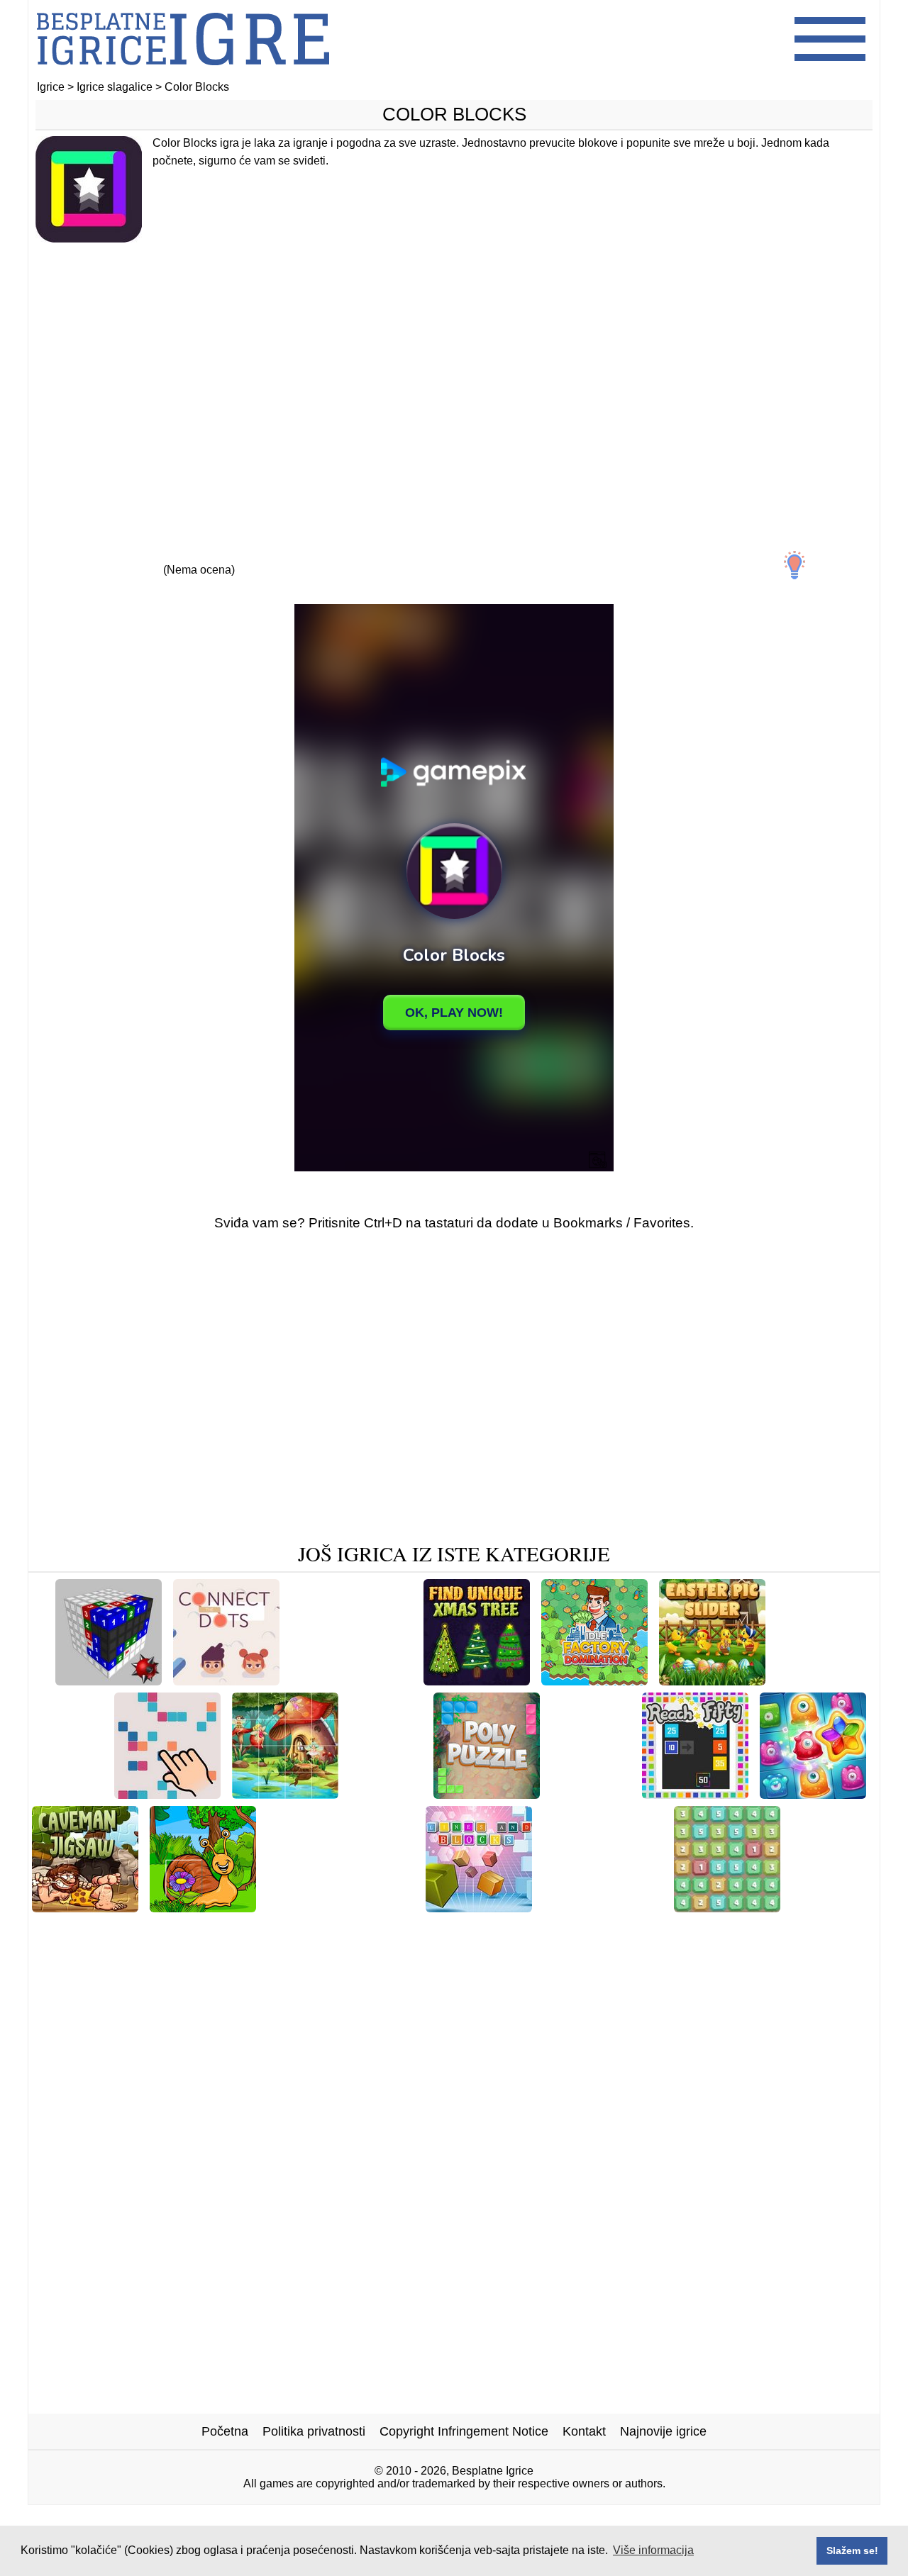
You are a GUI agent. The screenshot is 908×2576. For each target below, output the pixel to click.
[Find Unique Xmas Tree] (477, 1680)
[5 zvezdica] (329, 557)
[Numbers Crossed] (494, 1929)
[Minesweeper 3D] (109, 1680)
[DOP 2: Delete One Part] (341, 1907)
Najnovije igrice (663, 2431)
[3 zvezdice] (199, 557)
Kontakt (584, 2431)
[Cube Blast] (829, 1907)
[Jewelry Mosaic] (609, 1929)
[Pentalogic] (67, 1794)
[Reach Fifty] (695, 1794)
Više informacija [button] (653, 2550)
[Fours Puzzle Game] (167, 1794)
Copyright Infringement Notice (464, 2431)
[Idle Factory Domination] (594, 1680)
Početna (225, 2431)
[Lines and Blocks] (479, 1907)
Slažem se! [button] (852, 2550)
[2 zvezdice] (133, 557)
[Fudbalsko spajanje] (603, 1907)
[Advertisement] (454, 367)
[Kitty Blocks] (386, 1929)
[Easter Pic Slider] (712, 1680)
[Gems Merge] (727, 1907)
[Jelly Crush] (813, 1794)
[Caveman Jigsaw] (85, 1907)
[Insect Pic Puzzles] (203, 1907)
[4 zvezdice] (264, 557)
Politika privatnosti (314, 2431)
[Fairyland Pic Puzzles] (285, 1794)
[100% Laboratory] (278, 1929)
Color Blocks (454, 114)
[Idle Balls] (809, 1680)
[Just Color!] (386, 1794)
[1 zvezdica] (68, 557)
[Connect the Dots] (226, 1680)
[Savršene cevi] (167, 1929)
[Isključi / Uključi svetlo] (794, 565)
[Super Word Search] (351, 1680)
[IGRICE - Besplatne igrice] (183, 74)
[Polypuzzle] (487, 1794)
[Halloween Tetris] (722, 1929)
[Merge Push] (591, 1794)
